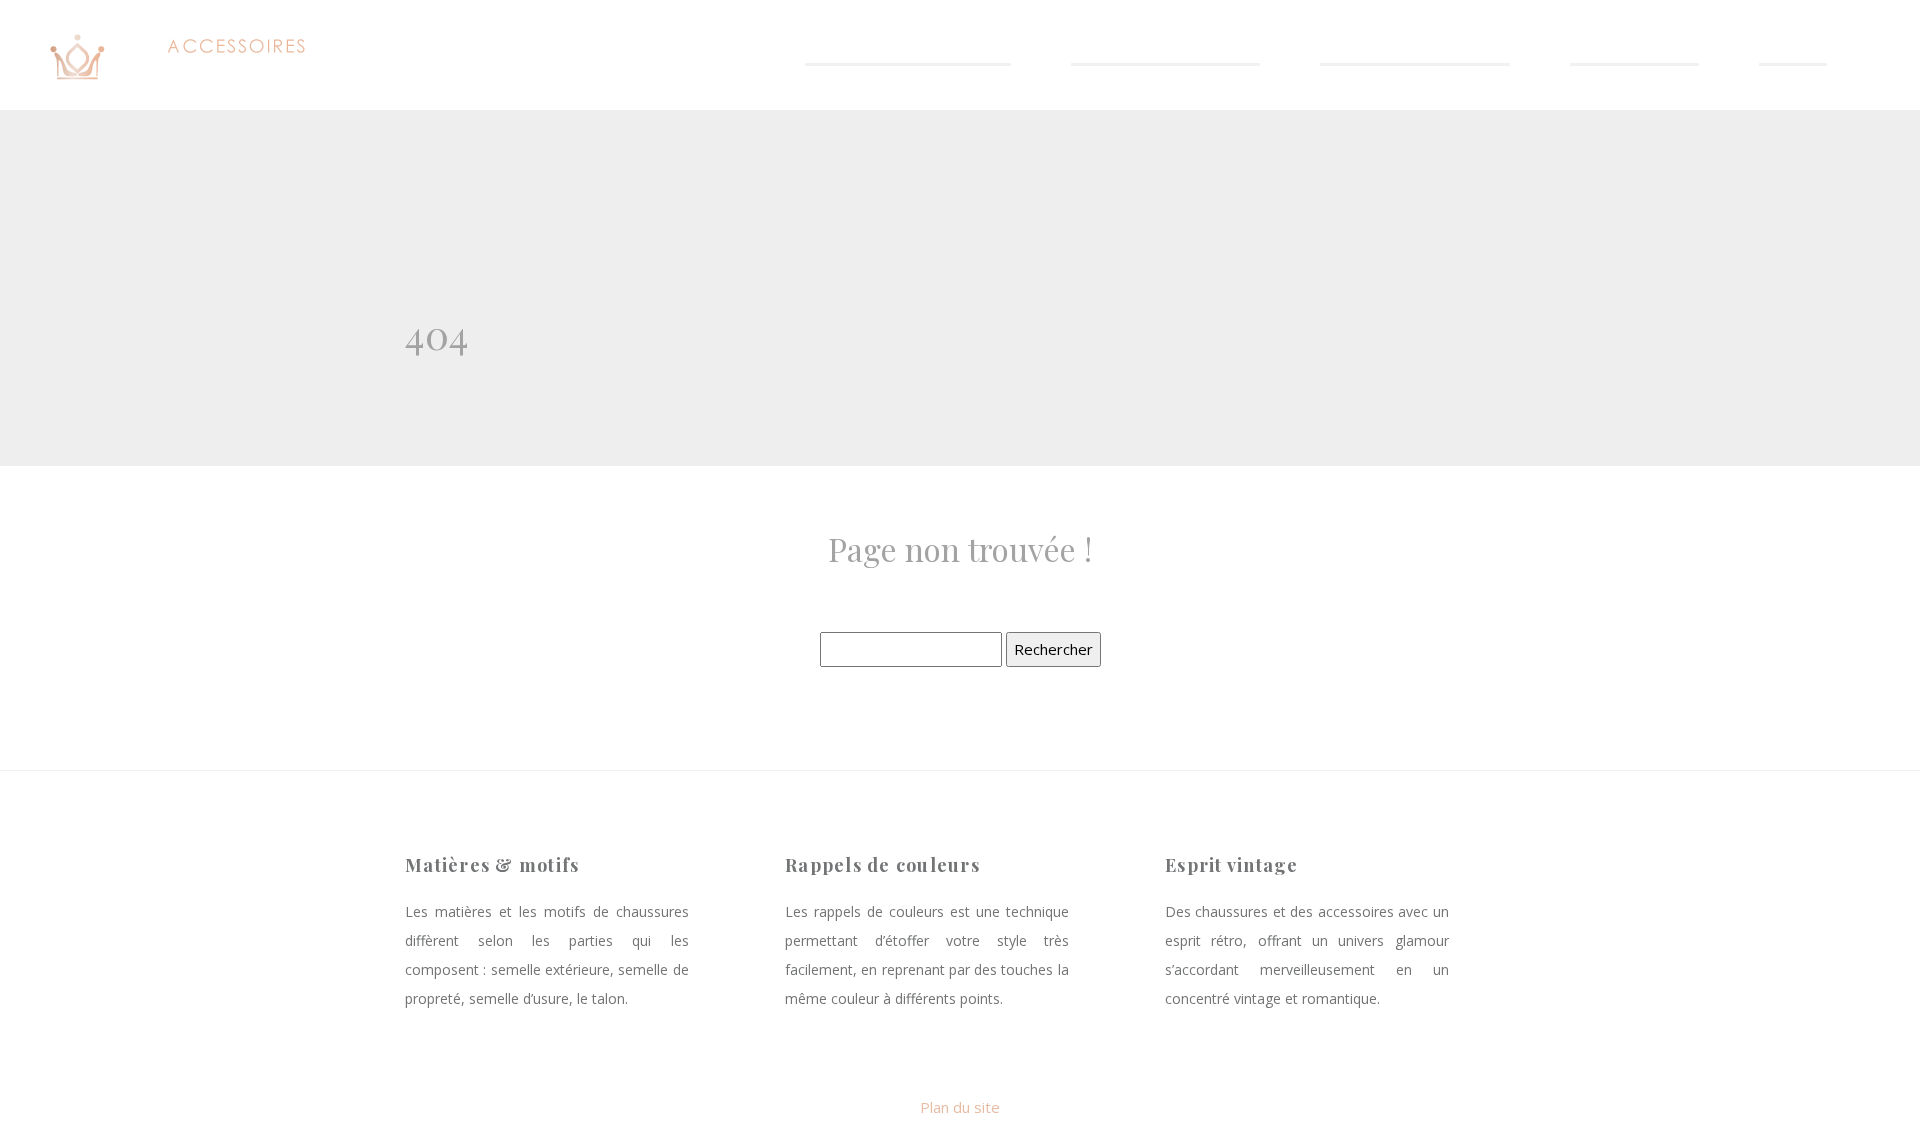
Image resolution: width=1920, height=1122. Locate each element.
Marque (1793, 51)
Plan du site (960, 1107)
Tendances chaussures (908, 51)
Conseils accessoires (1415, 51)
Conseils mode (1634, 51)
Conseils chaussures (1165, 51)
